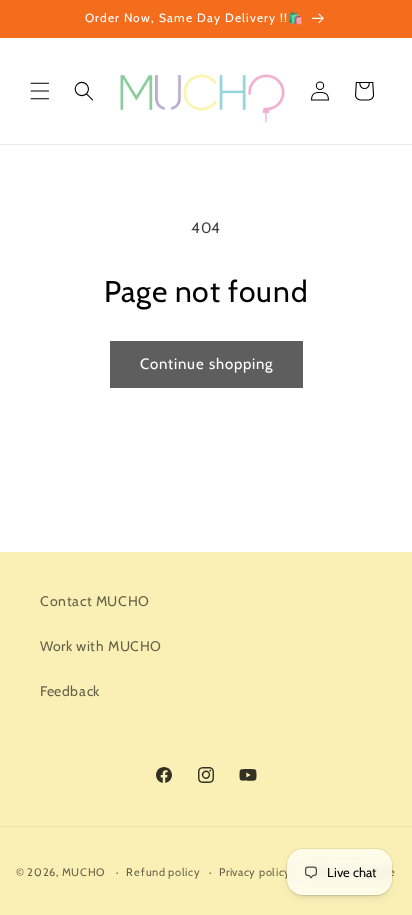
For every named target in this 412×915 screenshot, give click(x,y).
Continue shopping (206, 364)
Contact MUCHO (95, 601)
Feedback (70, 691)
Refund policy (163, 872)
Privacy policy (255, 872)
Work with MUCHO (101, 646)
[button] (40, 91)
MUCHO (84, 872)
